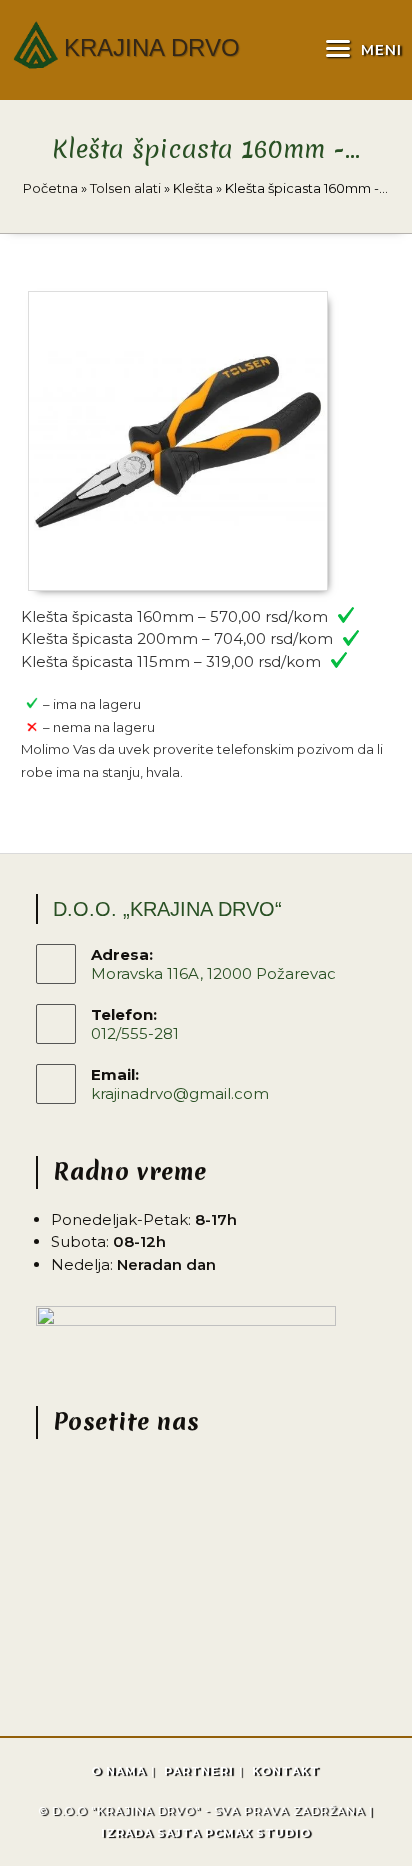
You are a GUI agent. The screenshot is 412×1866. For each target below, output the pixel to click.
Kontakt (286, 1771)
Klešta (193, 188)
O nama (118, 1771)
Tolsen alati (125, 188)
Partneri (199, 1771)
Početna (50, 188)
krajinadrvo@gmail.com (180, 1093)
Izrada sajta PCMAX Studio (206, 1833)
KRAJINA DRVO (152, 47)
